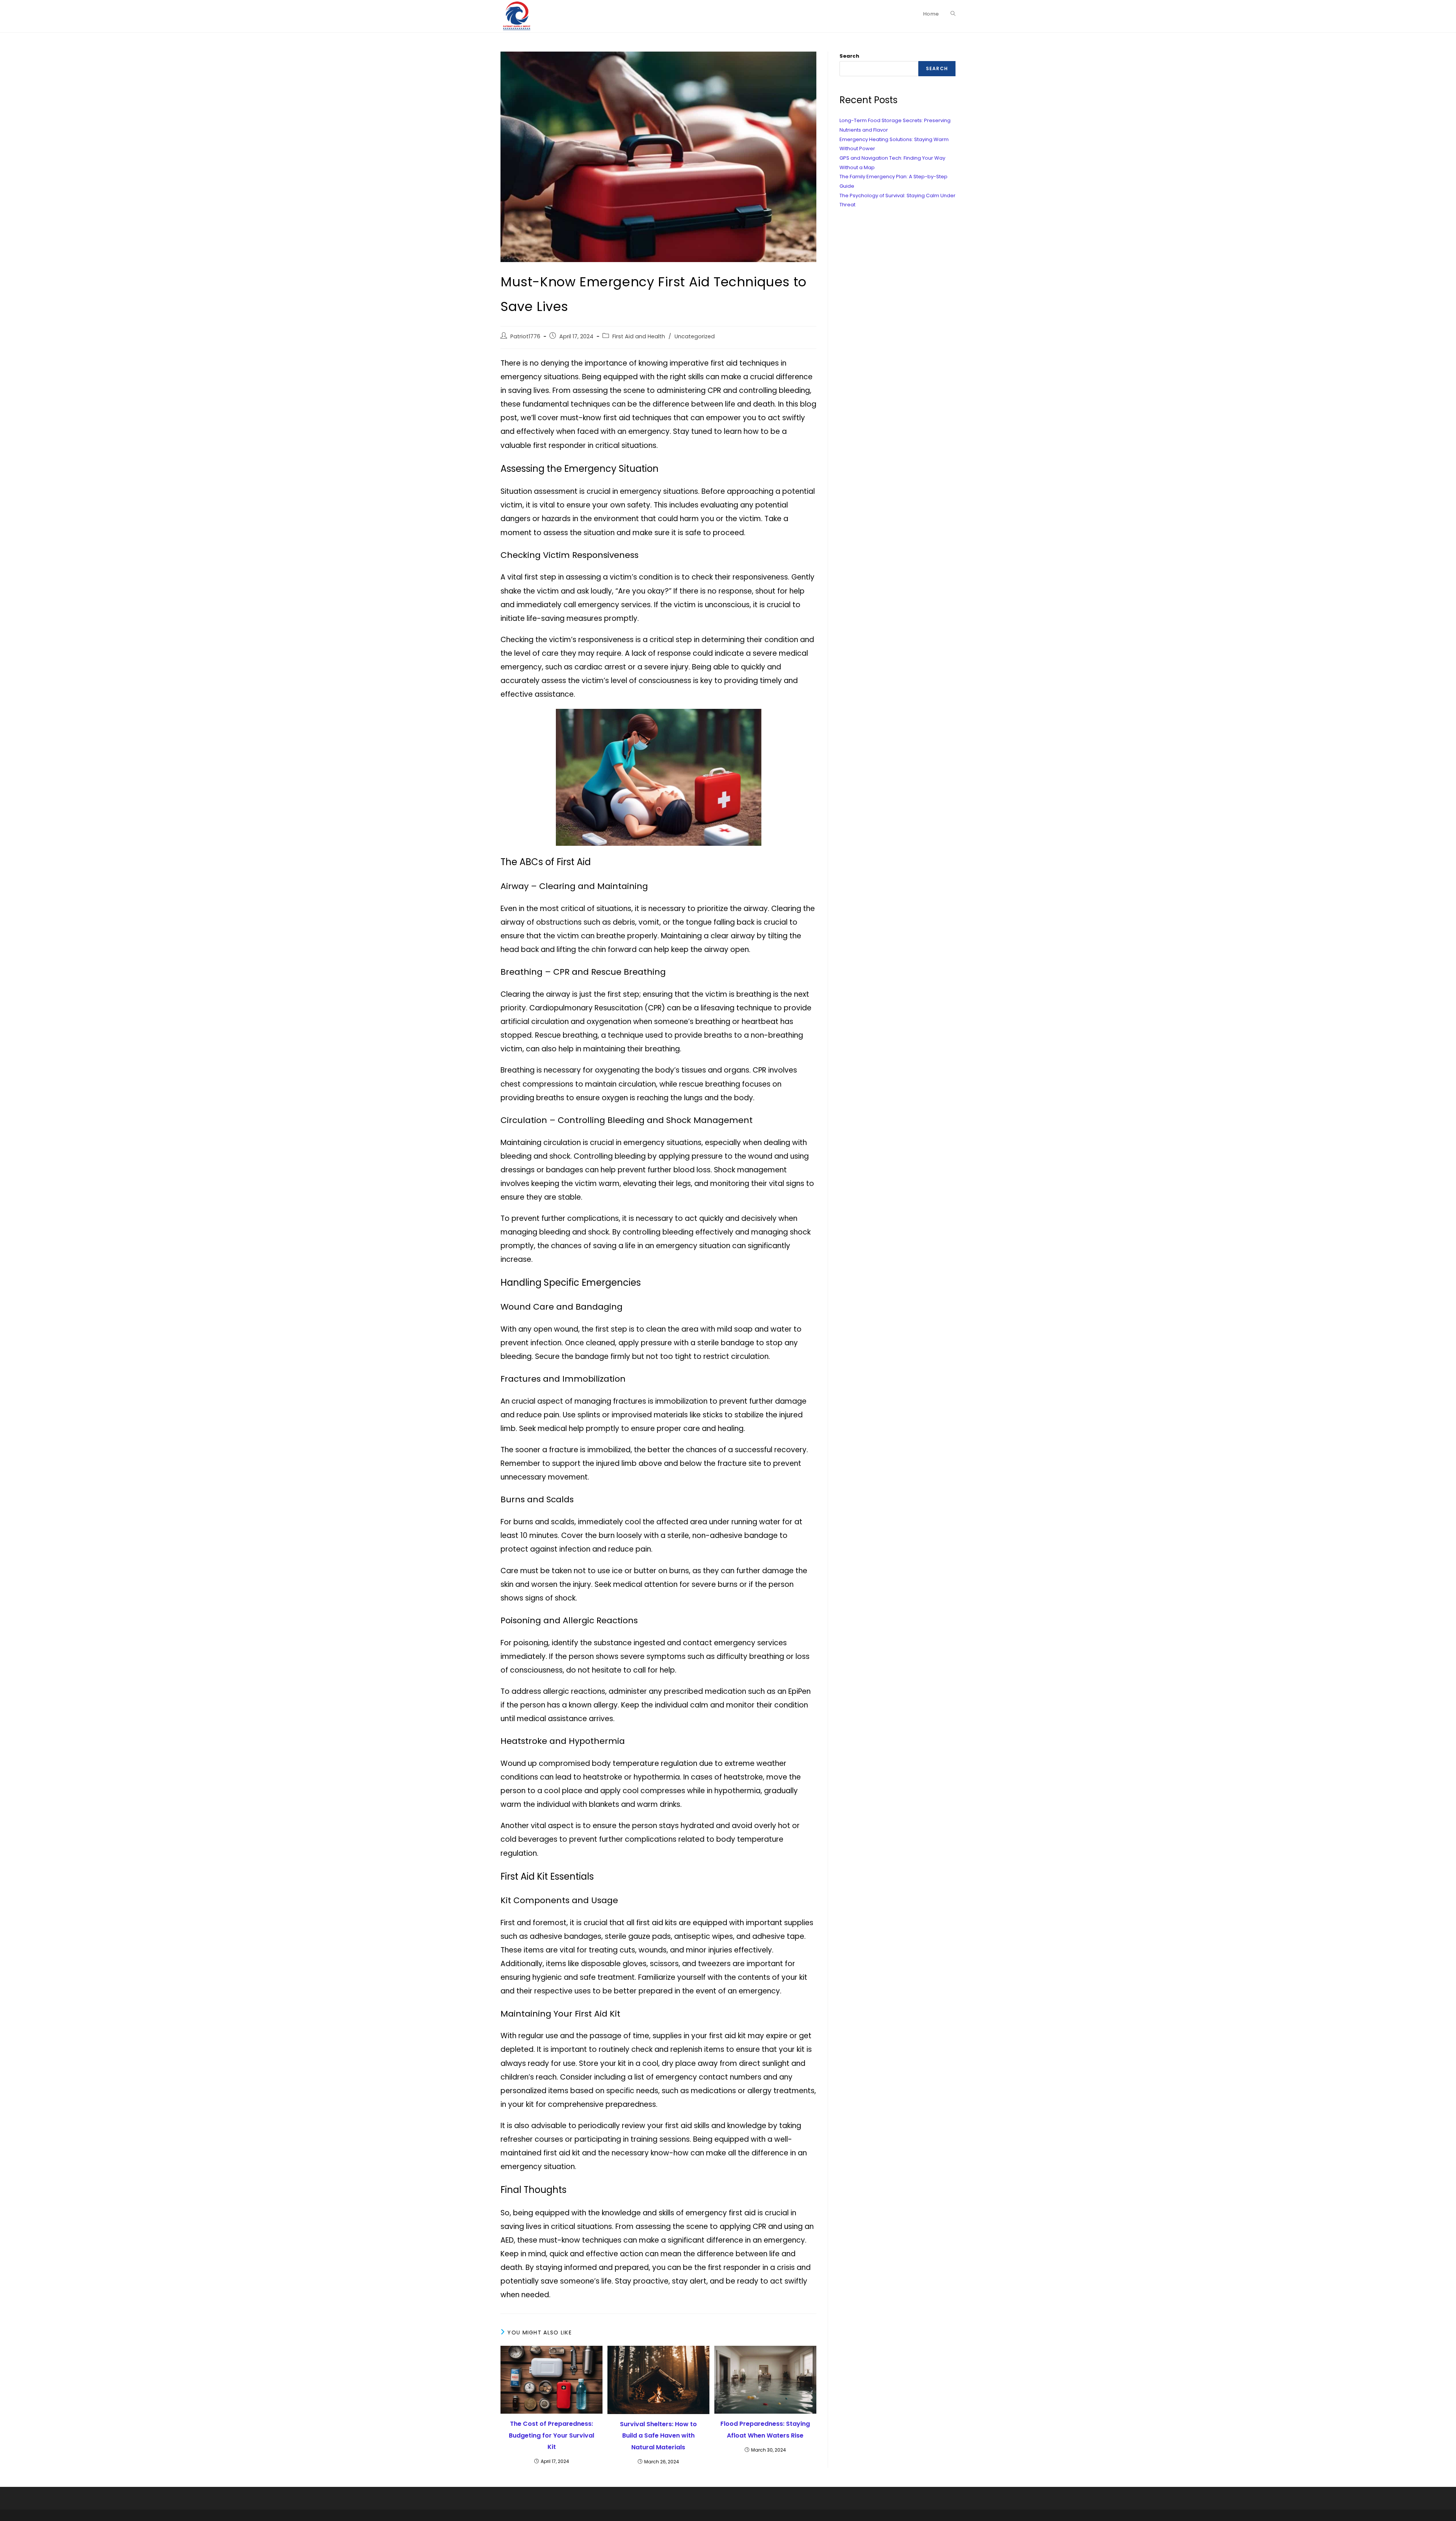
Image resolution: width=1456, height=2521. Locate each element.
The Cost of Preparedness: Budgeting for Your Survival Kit (551, 2435)
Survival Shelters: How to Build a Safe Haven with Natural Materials (658, 2436)
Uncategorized (695, 336)
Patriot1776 (525, 336)
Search (849, 56)
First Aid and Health (639, 336)
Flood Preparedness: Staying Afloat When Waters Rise (765, 2429)
